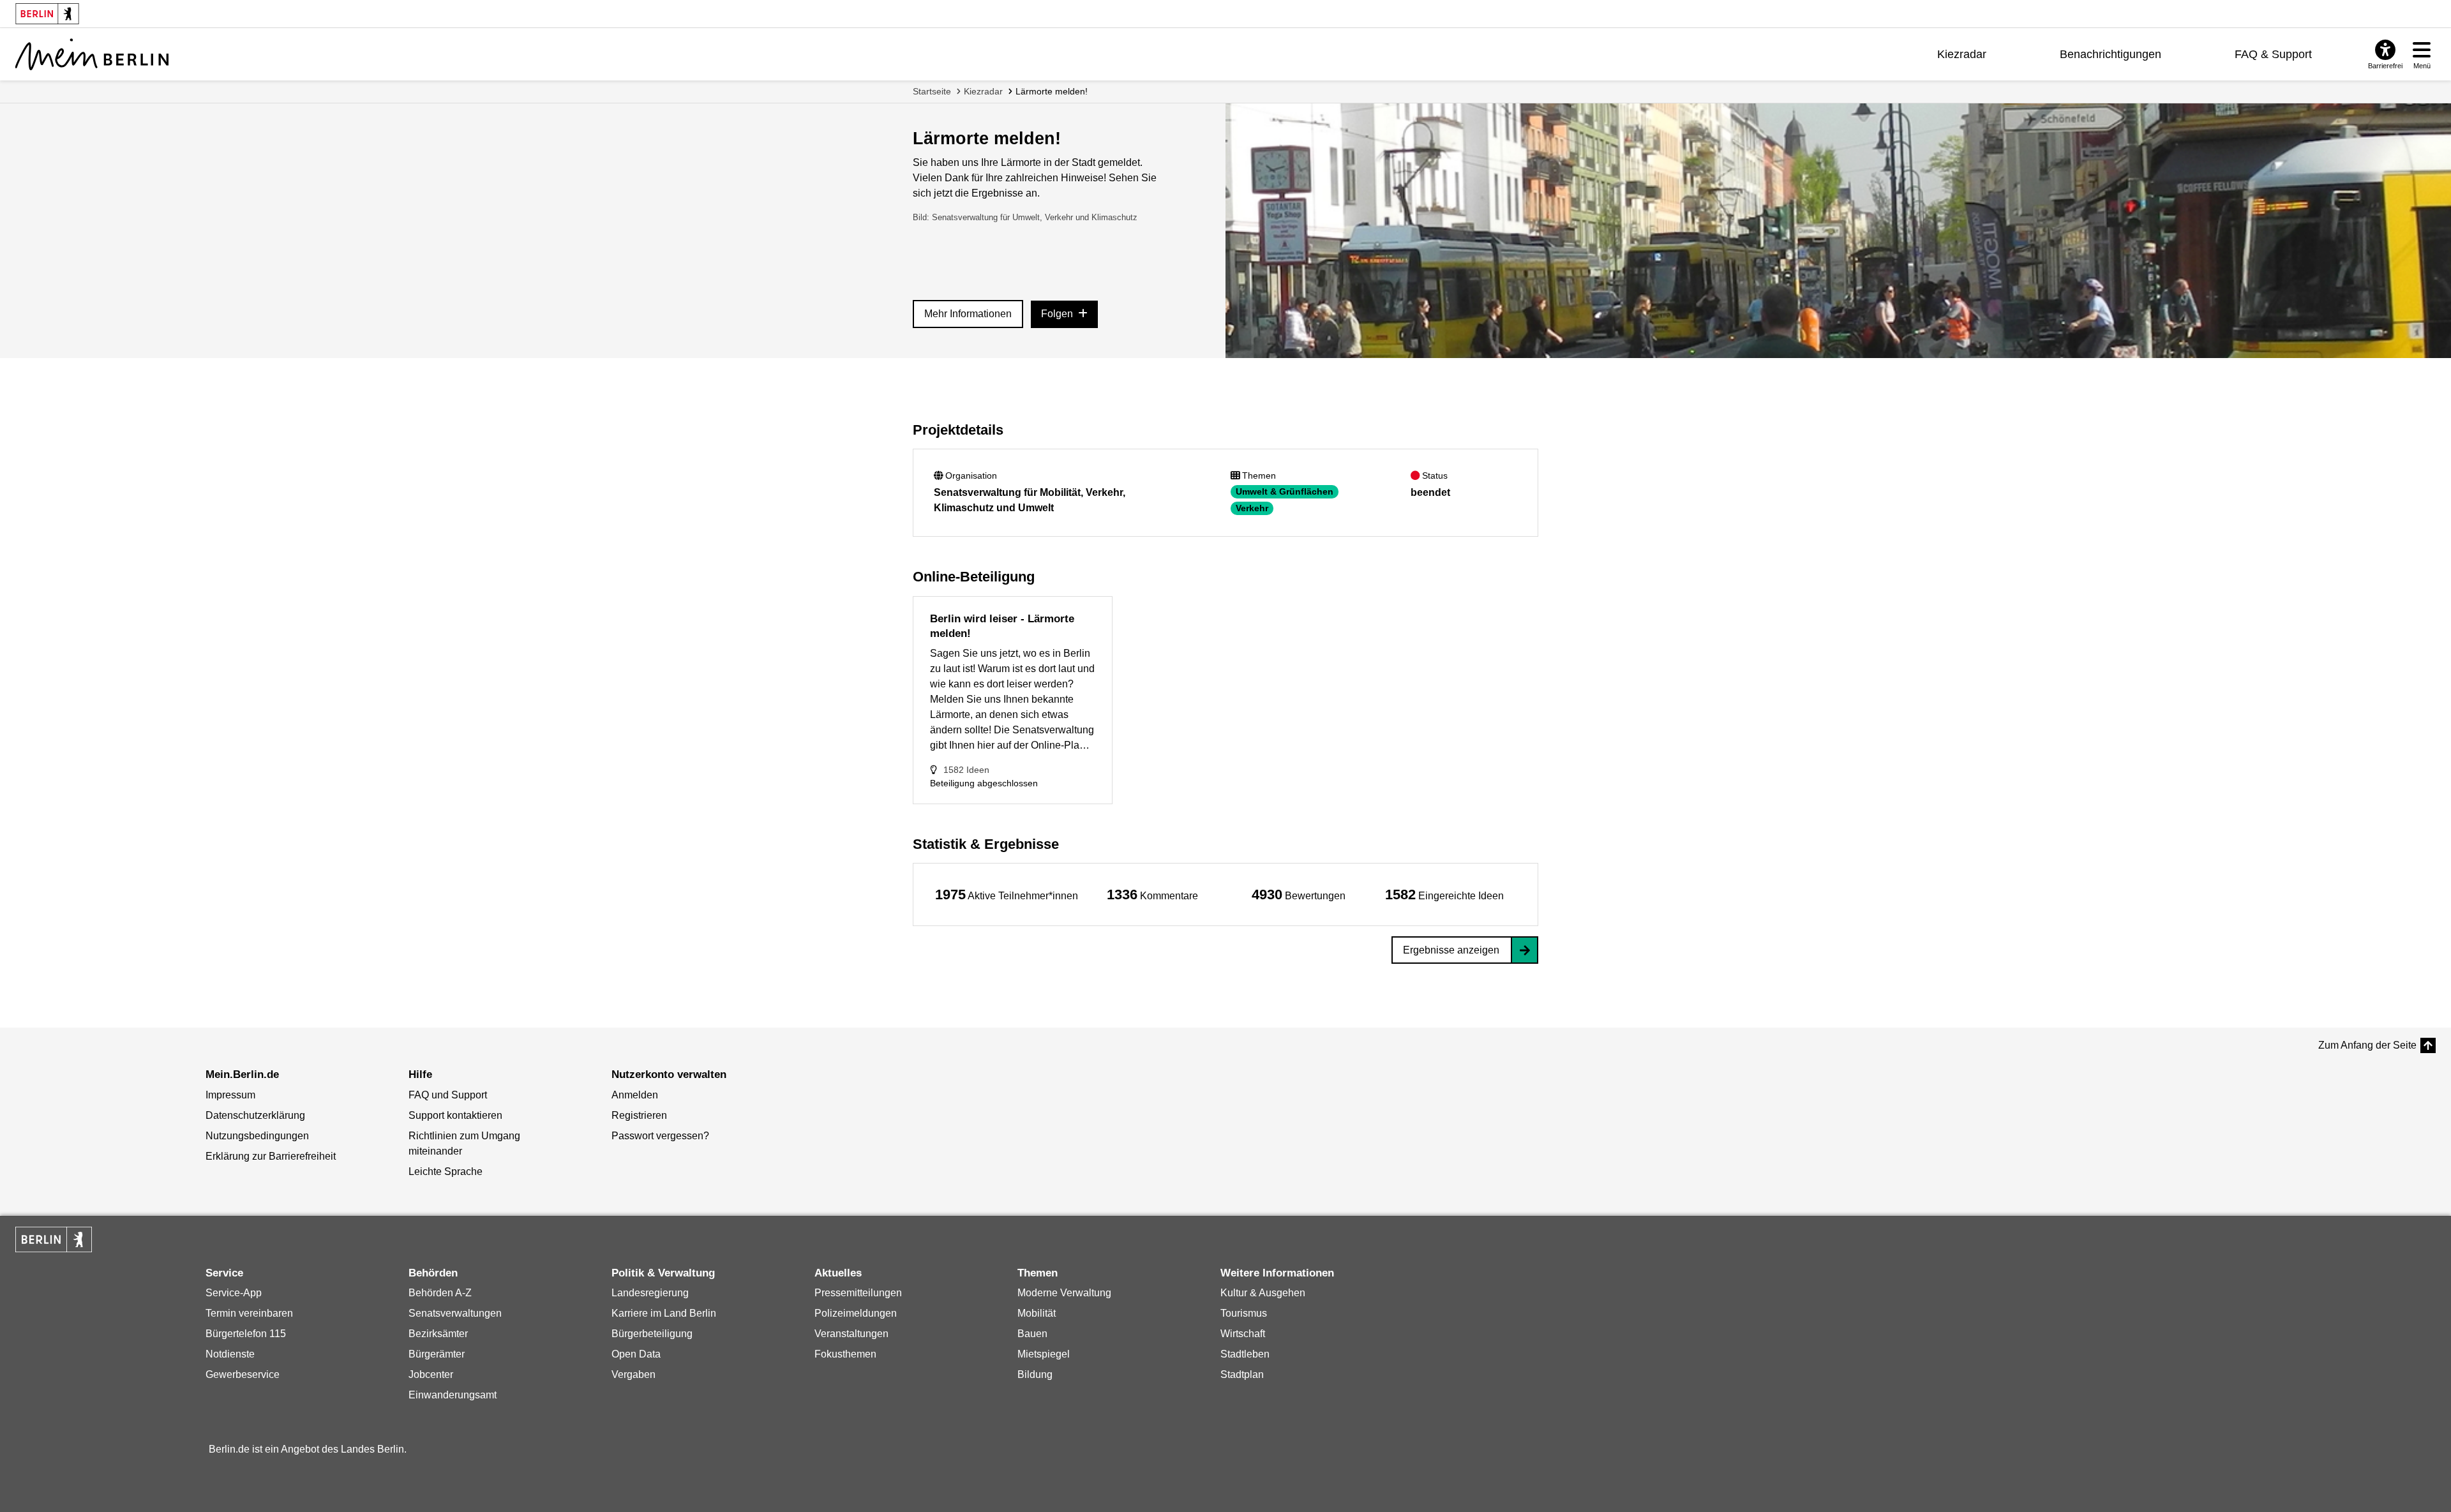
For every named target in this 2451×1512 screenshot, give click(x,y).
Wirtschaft (1243, 1334)
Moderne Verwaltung (1064, 1293)
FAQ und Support (448, 1095)
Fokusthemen (845, 1354)
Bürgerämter (437, 1354)
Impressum (230, 1095)
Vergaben (633, 1374)
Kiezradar (1962, 54)
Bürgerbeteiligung (652, 1334)
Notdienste (230, 1354)
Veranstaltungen (851, 1334)
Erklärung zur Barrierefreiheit (271, 1156)
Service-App (234, 1293)
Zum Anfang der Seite (2367, 1045)
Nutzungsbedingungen (257, 1136)
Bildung (1035, 1374)
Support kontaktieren (455, 1115)
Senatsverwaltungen (455, 1313)
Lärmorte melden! (1052, 91)
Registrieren (639, 1115)
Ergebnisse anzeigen (1451, 950)
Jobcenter (431, 1374)
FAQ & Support (2273, 54)
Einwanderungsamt (453, 1395)
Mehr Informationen (968, 314)
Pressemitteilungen (858, 1293)
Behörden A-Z (440, 1293)
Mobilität (1037, 1313)
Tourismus (1244, 1313)
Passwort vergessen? (660, 1136)
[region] (1007, 894)
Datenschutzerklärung (255, 1115)
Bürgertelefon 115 (246, 1334)
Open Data (636, 1354)
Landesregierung (650, 1293)
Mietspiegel (1044, 1354)
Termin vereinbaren (249, 1313)
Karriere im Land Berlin (664, 1313)
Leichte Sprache (446, 1171)
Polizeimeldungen (856, 1313)
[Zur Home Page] (92, 54)
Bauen (1032, 1334)
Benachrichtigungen (2110, 54)
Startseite (932, 91)
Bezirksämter (438, 1334)
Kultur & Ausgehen (1263, 1293)
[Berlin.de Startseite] (54, 1239)
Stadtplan (1242, 1374)
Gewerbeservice (243, 1374)
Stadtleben (1245, 1354)
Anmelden (635, 1095)
